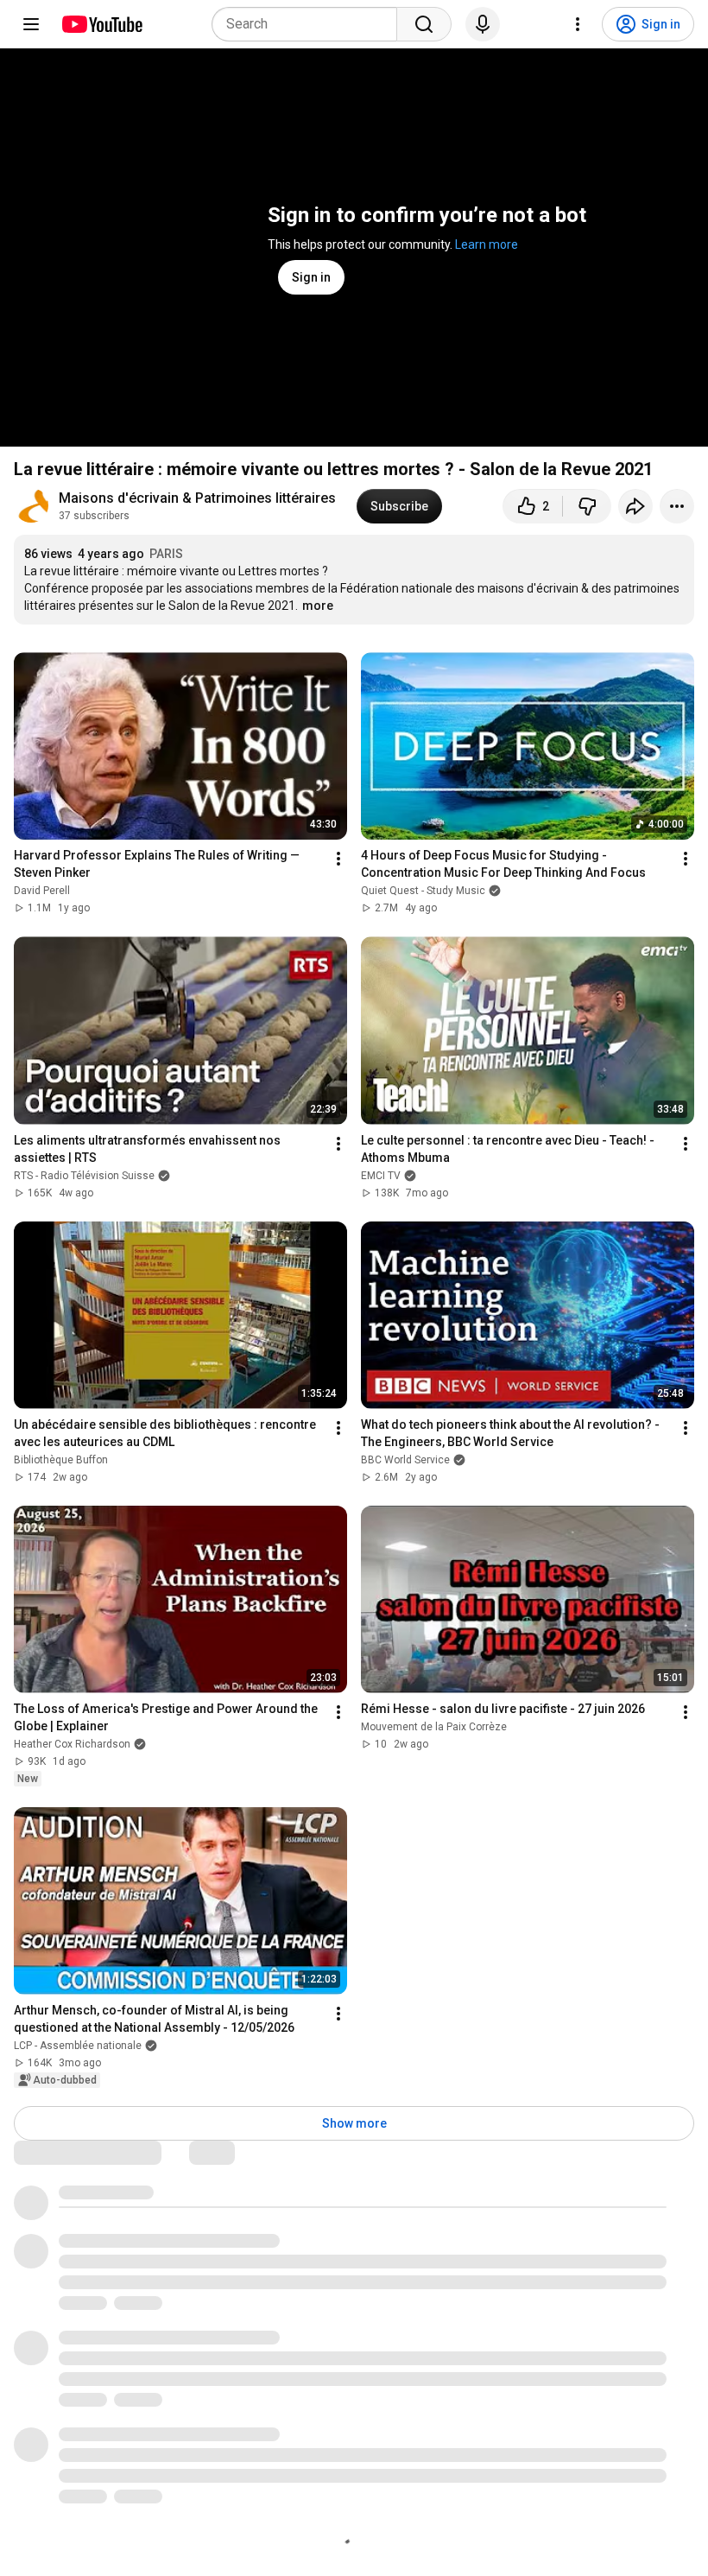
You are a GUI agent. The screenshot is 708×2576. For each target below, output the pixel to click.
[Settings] (578, 24)
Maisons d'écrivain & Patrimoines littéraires (197, 498)
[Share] (635, 506)
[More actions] (677, 506)
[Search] (424, 24)
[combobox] (310, 24)
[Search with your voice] (483, 24)
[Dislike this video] (587, 506)
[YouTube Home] (101, 24)
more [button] (318, 606)
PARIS (166, 554)
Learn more (487, 244)
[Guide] (31, 24)
